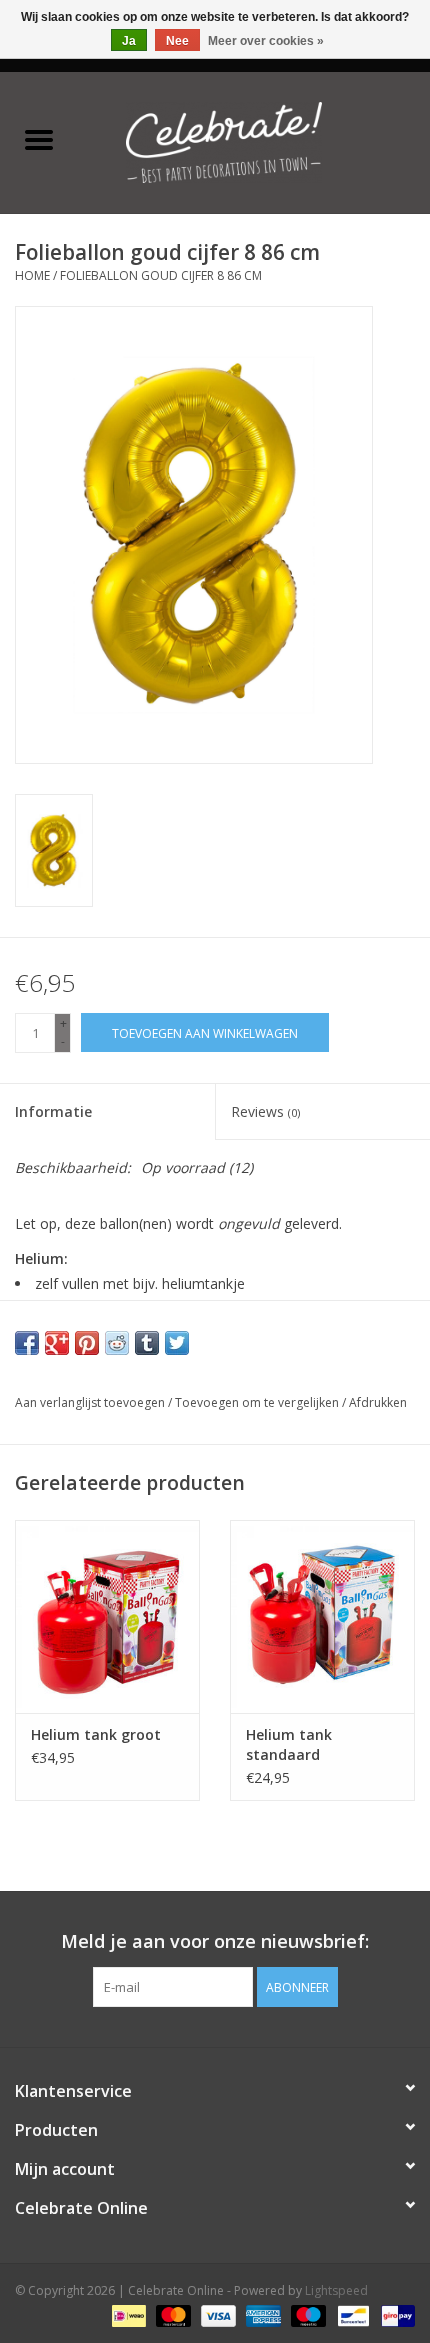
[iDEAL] (127, 2315)
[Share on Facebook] (27, 1343)
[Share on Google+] (57, 1343)
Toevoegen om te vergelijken (258, 1402)
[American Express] (261, 2315)
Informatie (53, 1111)
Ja (129, 41)
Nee (177, 41)
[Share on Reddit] (117, 1343)
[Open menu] (39, 139)
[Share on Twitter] (177, 1343)
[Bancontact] (351, 2315)
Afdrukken (378, 1402)
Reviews (265, 1111)
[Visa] (216, 2315)
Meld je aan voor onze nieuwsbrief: (215, 1941)
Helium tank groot (96, 1734)
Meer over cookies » (266, 41)
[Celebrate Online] (254, 140)
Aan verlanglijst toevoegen (91, 1402)
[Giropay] (394, 2315)
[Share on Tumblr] (147, 1343)
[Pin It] (87, 1343)
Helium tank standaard (289, 1744)
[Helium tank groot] (107, 1617)
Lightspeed (336, 2290)
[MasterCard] (171, 2315)
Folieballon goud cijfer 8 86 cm (161, 275)
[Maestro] (306, 2315)
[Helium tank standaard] (322, 1617)
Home (32, 275)
